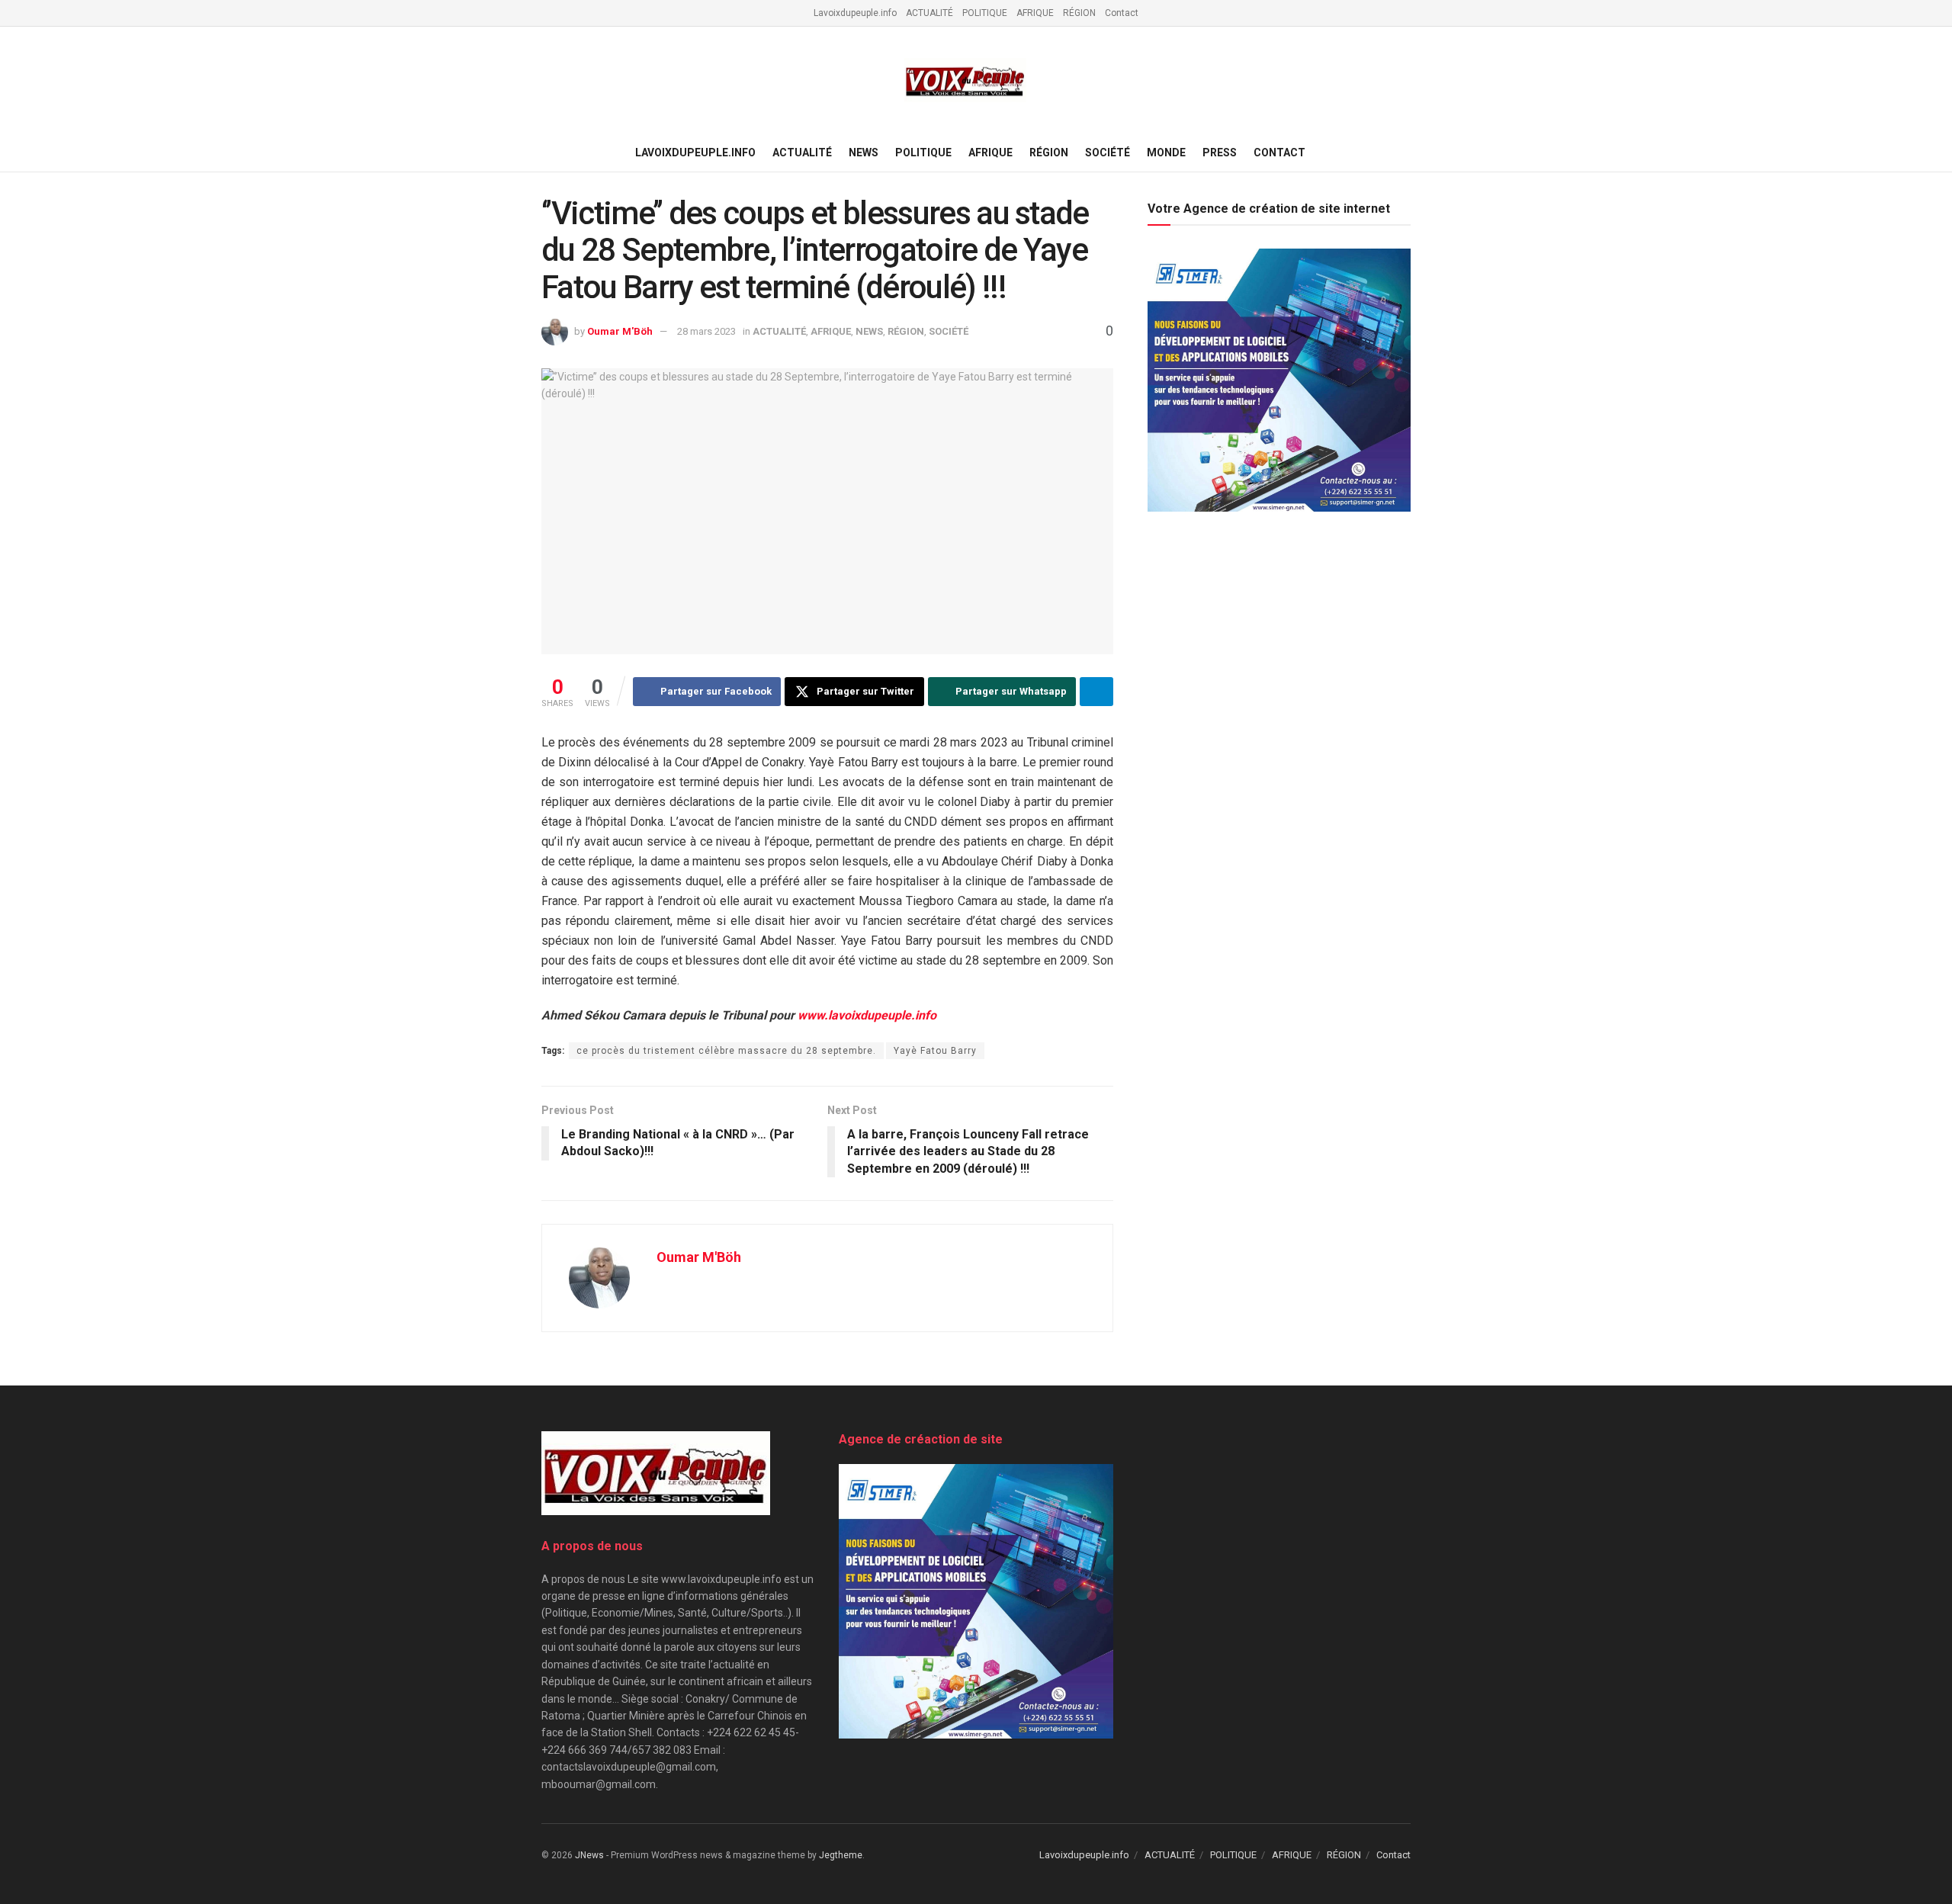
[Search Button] (1405, 153)
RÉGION (1079, 13)
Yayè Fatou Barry (935, 1051)
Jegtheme (841, 1855)
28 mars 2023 (706, 331)
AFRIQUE (1035, 13)
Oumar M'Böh (620, 331)
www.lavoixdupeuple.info (867, 1015)
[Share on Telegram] (1096, 692)
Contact (1122, 13)
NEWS (864, 153)
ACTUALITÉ (929, 13)
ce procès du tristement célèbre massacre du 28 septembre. (726, 1051)
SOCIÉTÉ (1108, 153)
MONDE (1166, 153)
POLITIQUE (985, 13)
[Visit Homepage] (965, 80)
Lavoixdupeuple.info (855, 13)
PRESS (1220, 153)
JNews (589, 1855)
